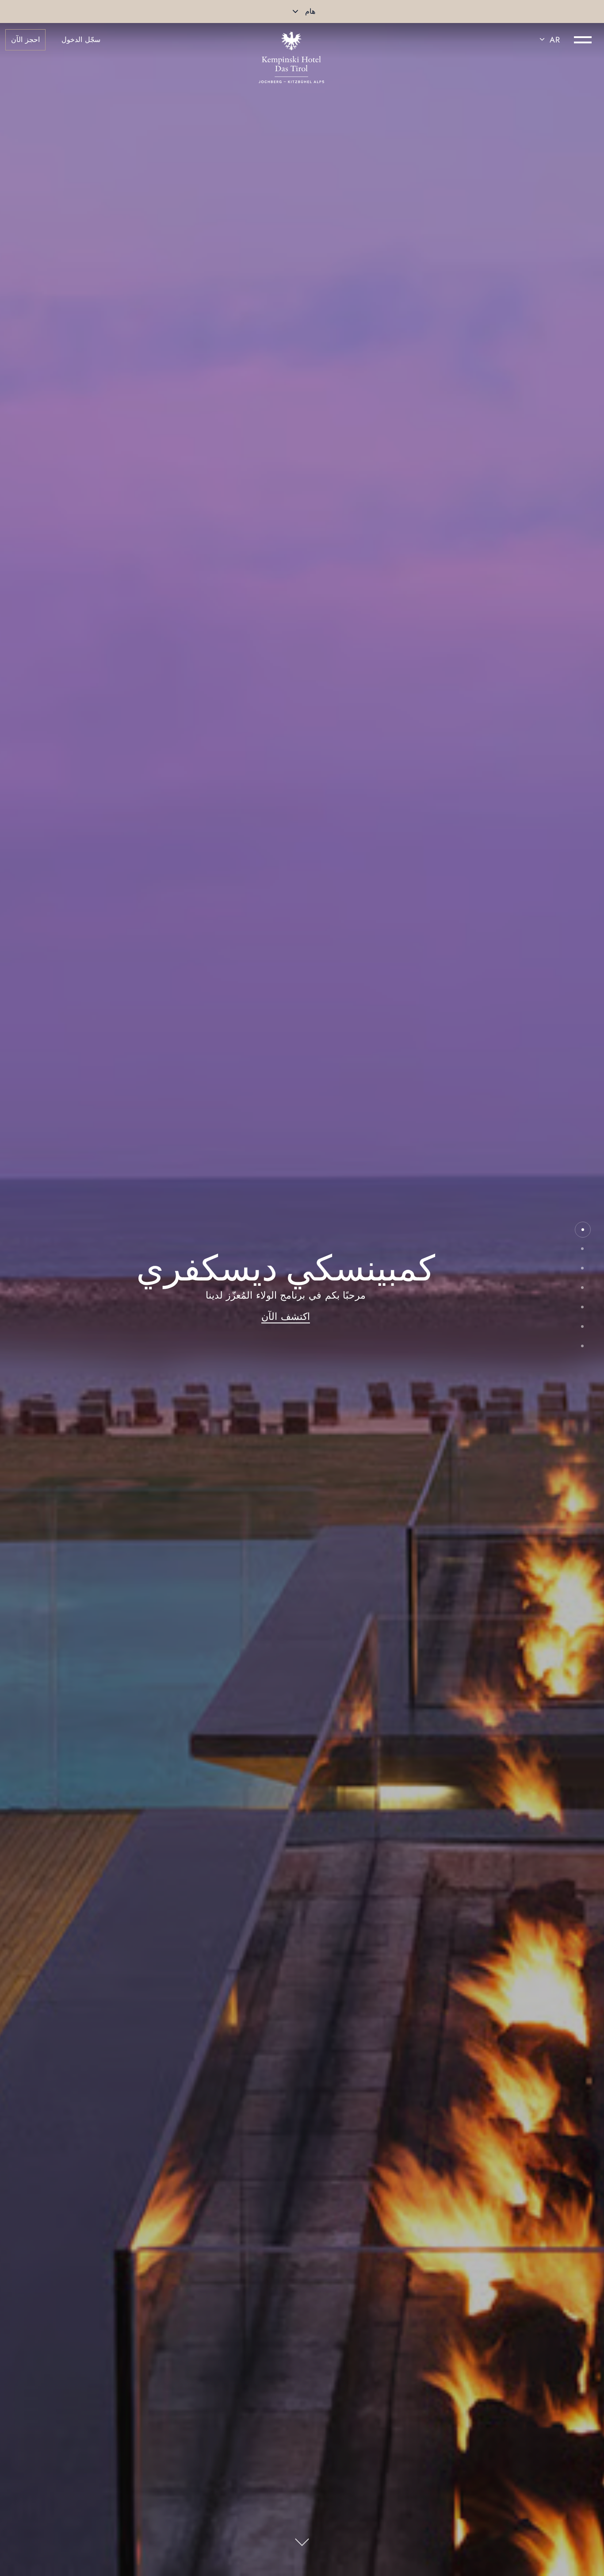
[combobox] (548, 40)
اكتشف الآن (286, 1316)
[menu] (583, 40)
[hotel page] (291, 40)
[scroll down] (302, 2545)
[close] (295, 11)
